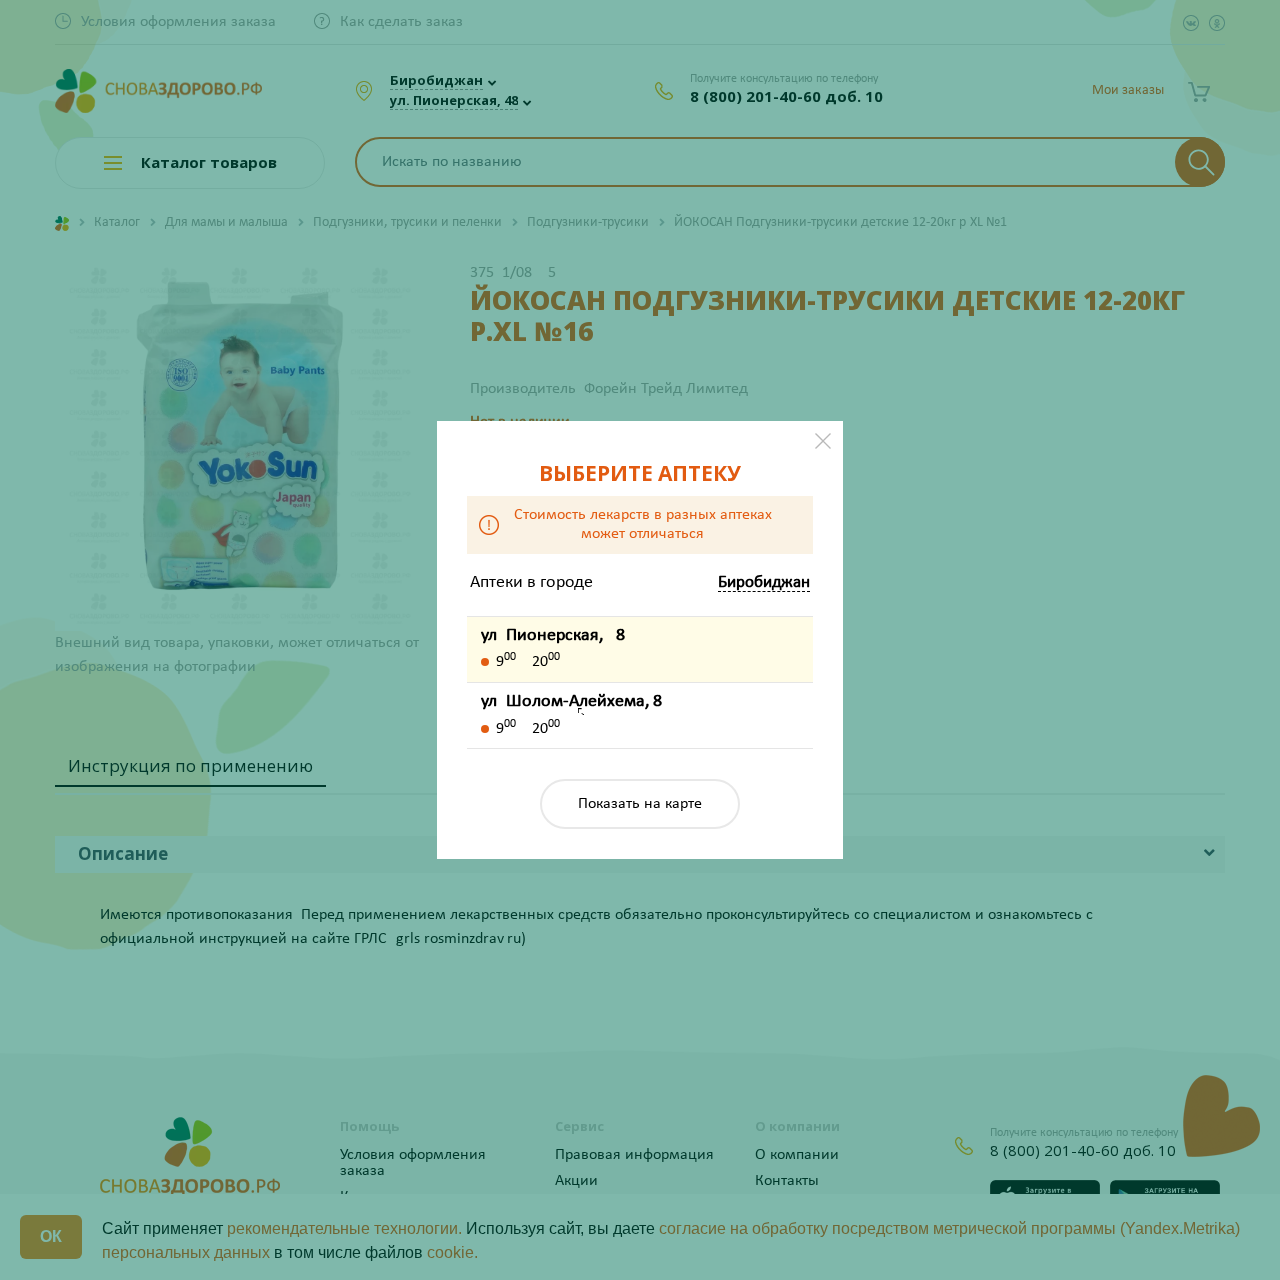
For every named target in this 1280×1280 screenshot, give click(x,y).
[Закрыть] (823, 441)
